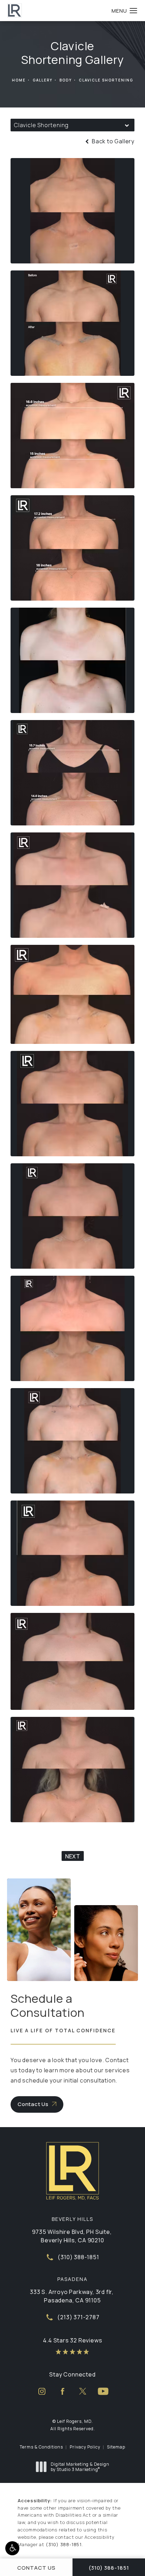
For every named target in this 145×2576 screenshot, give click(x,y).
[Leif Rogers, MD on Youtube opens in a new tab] (103, 2391)
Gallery (43, 80)
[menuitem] (42, 2391)
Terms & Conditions (41, 2447)
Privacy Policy (85, 2447)
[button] (12, 2548)
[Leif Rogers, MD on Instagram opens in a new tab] (42, 2391)
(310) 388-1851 (64, 2544)
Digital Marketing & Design (80, 2467)
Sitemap (116, 2447)
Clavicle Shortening (106, 80)
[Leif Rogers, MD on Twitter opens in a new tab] (83, 2391)
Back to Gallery (112, 141)
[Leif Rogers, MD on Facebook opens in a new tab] (62, 2391)
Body (66, 80)
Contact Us (33, 2104)
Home (19, 80)
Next (73, 1856)
